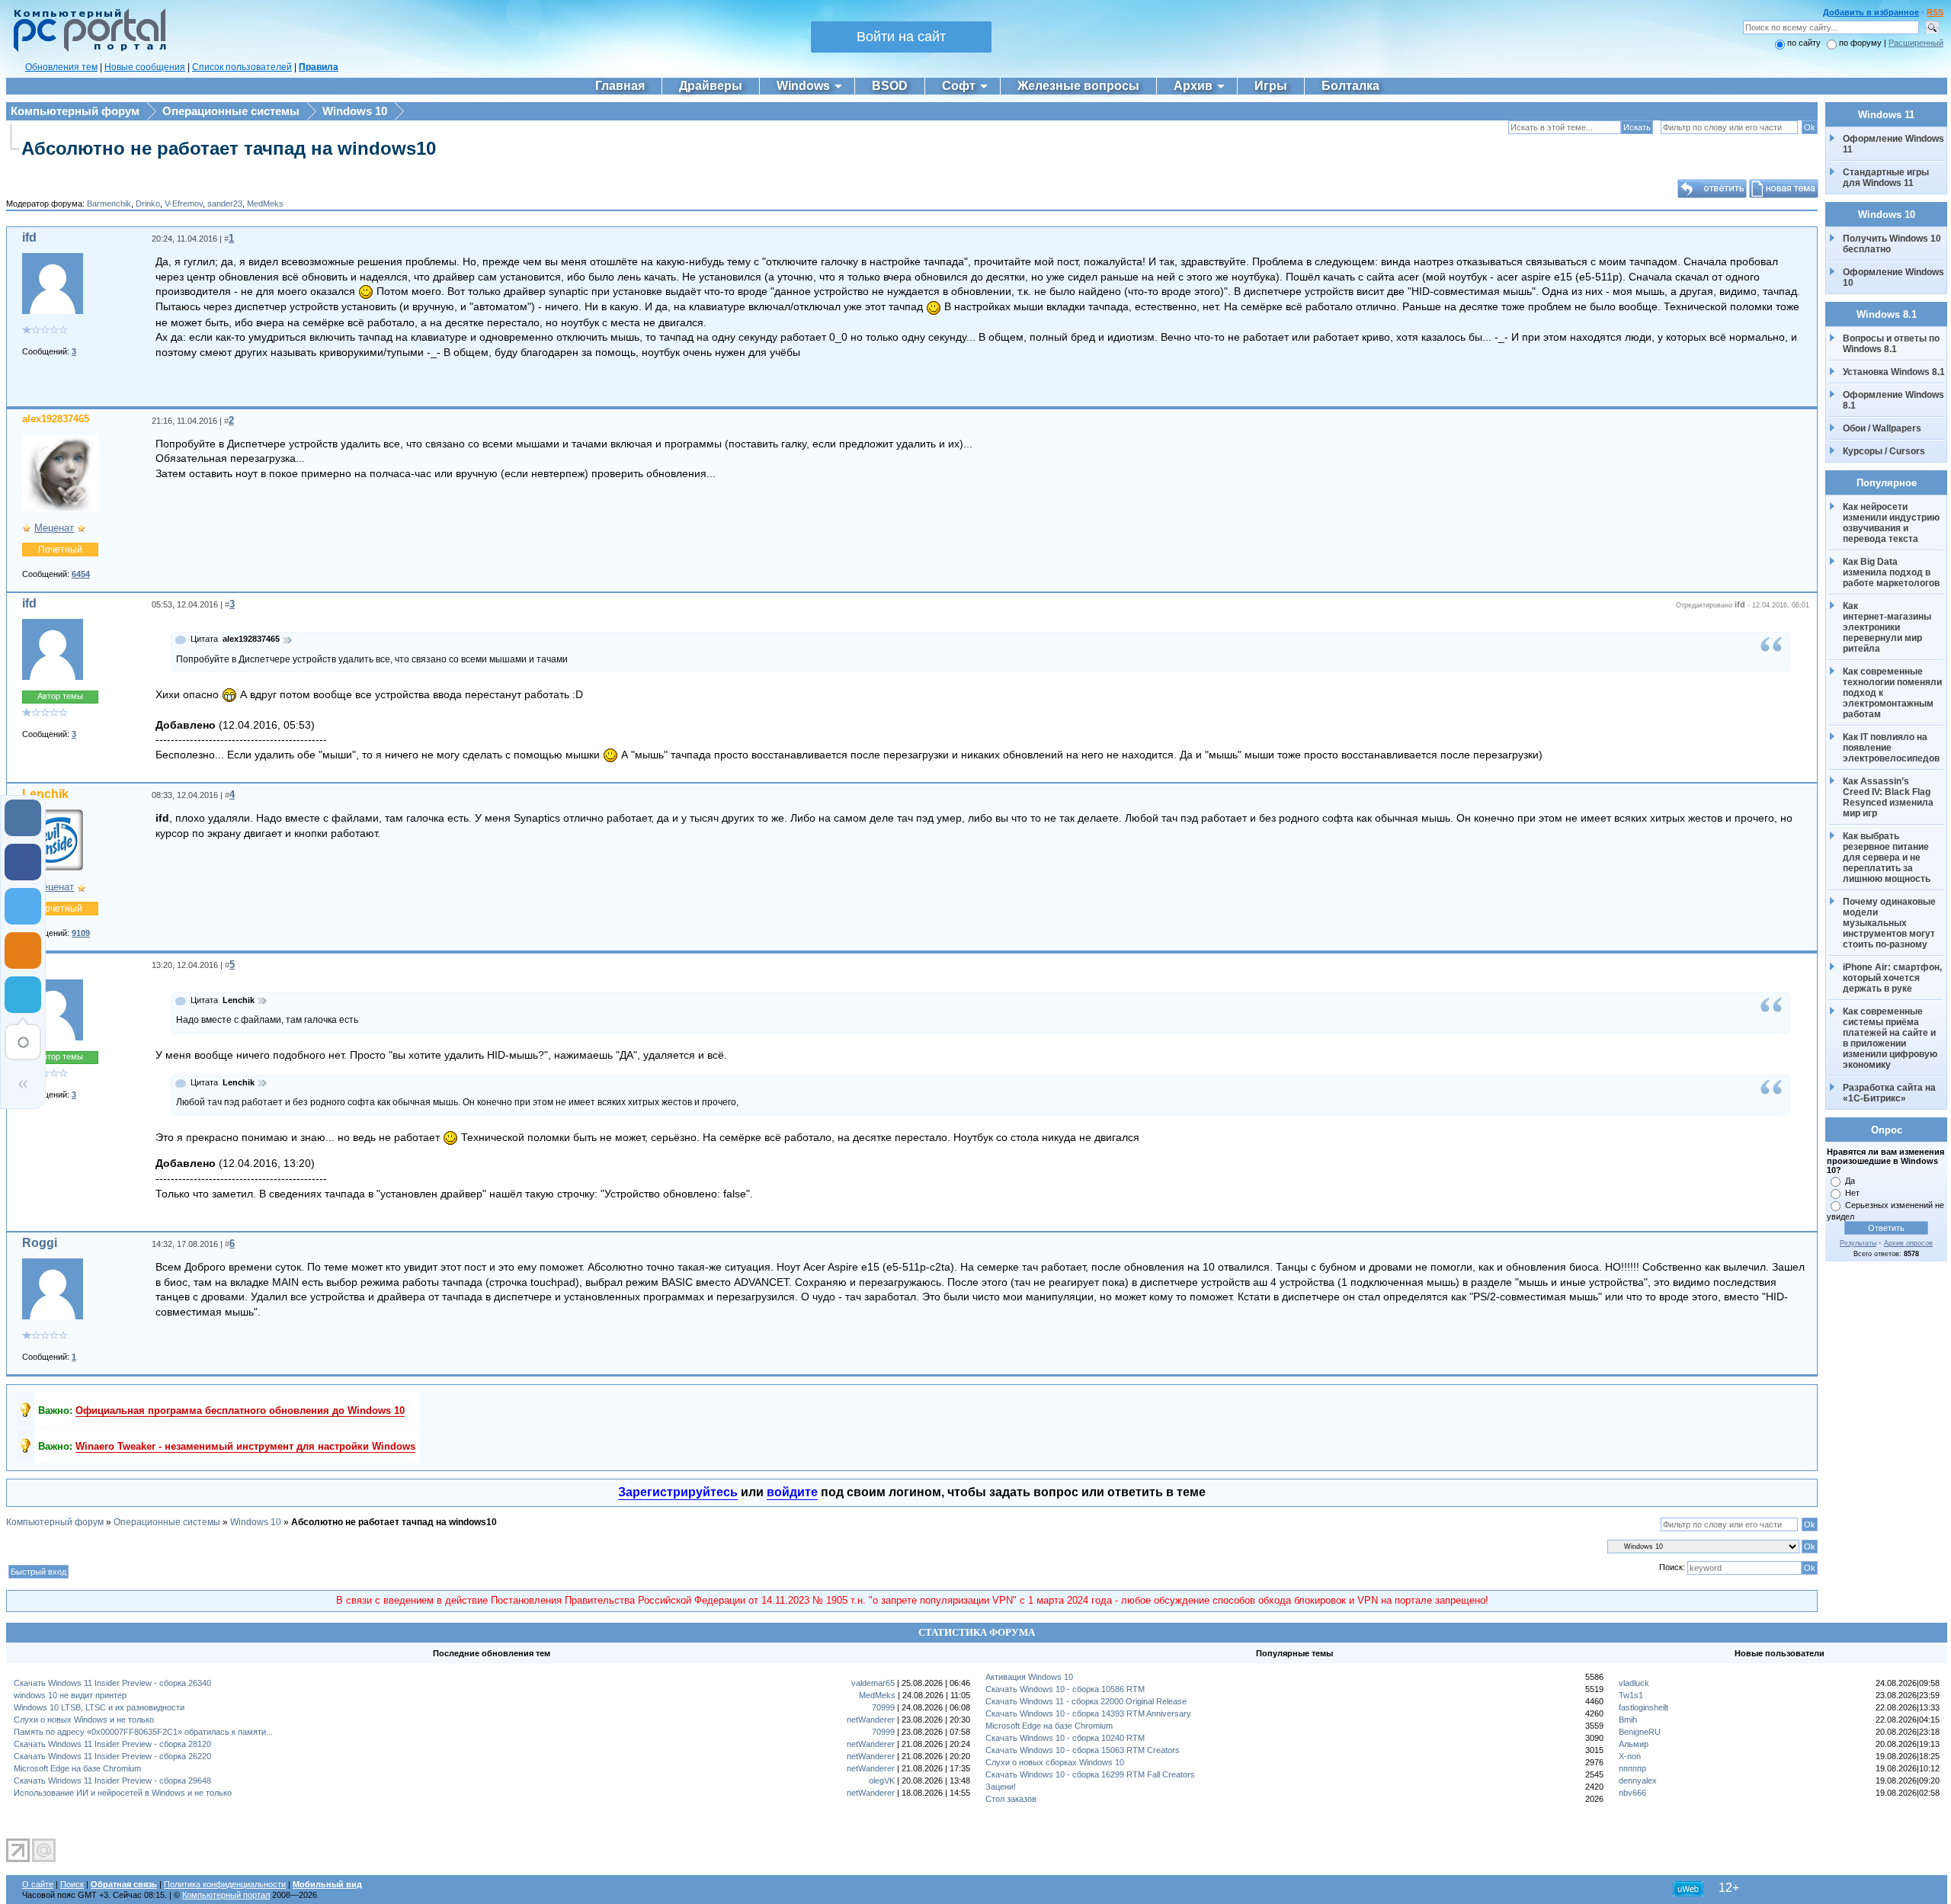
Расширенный (1916, 43)
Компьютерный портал (226, 1895)
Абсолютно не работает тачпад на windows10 (229, 148)
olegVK (882, 1781)
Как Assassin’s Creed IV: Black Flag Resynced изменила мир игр (1889, 797)
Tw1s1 (1631, 1695)
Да (1850, 1181)
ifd (29, 237)
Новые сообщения (145, 67)
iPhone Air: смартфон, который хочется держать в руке (1893, 978)
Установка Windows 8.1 (1894, 372)
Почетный (60, 550)
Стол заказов (1011, 1799)
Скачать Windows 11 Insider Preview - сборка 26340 (112, 1683)
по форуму (1861, 43)
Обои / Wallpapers (1882, 428)
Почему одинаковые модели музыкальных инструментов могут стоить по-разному (1890, 923)
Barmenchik (109, 204)
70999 (883, 1707)
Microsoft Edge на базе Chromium (77, 1768)
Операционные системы (231, 111)
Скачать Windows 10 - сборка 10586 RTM (1065, 1689)
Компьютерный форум (75, 111)
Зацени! (1001, 1787)
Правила (319, 67)
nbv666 (1632, 1793)
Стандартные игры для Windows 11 (1886, 178)
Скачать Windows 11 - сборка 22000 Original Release (1086, 1701)
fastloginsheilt (1643, 1707)
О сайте (38, 1884)
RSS (1935, 12)
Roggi (40, 1243)
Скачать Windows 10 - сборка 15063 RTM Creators (1083, 1750)
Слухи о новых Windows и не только (84, 1720)
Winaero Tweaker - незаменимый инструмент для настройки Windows (245, 1446)
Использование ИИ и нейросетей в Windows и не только (123, 1793)
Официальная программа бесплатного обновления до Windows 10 (240, 1410)
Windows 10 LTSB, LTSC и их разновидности (99, 1707)
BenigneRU (1640, 1732)
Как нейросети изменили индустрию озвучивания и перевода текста (1892, 523)
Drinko (148, 204)
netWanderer (871, 1720)
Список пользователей (242, 67)
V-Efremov (184, 204)
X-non (1630, 1756)
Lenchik (45, 794)
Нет (1852, 1193)
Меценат (54, 528)
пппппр (1632, 1768)
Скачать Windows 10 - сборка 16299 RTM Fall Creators (1090, 1774)
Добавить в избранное (1871, 12)
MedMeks (265, 204)
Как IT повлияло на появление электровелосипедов (1891, 748)
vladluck (1634, 1683)
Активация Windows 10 (1029, 1677)
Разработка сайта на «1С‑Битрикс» (1890, 1093)
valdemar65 (873, 1683)
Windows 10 (355, 111)
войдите (792, 1492)
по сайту (1804, 43)
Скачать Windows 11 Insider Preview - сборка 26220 (112, 1756)
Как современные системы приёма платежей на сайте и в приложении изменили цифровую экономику (1891, 1038)
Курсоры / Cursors (1884, 451)
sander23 (225, 204)
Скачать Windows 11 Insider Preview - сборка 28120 (112, 1744)
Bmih (1628, 1720)
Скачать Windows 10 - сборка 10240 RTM (1065, 1738)
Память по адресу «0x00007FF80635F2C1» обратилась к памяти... (143, 1732)
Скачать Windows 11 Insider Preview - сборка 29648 (112, 1781)
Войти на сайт (901, 37)
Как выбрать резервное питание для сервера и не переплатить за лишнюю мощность (1887, 857)
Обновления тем (61, 67)
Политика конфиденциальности (225, 1884)
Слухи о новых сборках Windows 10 (1055, 1762)
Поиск (72, 1884)
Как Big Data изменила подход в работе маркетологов (1891, 572)
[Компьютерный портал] (86, 50)
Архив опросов (1908, 1243)
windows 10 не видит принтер (70, 1695)
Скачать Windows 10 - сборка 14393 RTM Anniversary (1088, 1713)
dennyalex (1638, 1781)
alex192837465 (56, 419)
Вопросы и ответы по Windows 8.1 (1891, 344)
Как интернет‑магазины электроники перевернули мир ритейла (1888, 627)
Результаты (1858, 1243)
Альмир (1634, 1744)
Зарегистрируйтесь (678, 1492)
